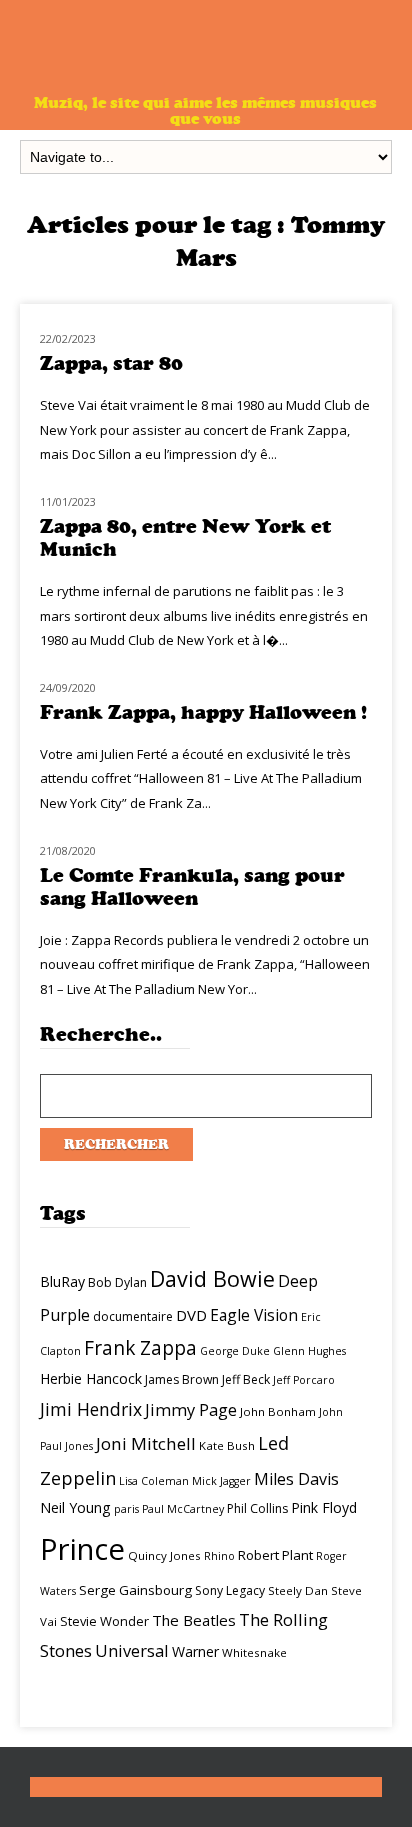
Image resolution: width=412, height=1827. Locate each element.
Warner (195, 1651)
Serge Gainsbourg (135, 1590)
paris (126, 1509)
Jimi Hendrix (91, 1409)
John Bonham (278, 1411)
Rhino (219, 1556)
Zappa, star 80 (111, 363)
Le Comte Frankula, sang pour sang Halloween (192, 887)
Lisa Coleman (154, 1481)
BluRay (62, 1281)
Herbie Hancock (91, 1378)
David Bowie (212, 1278)
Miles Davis (296, 1479)
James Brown (182, 1379)
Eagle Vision (254, 1315)
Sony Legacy (230, 1590)
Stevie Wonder (104, 1621)
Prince (82, 1549)
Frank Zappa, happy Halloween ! (203, 712)
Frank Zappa (140, 1348)
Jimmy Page (191, 1409)
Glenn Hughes (309, 1351)
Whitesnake (254, 1652)
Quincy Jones (164, 1555)
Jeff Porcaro (304, 1380)
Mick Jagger (221, 1481)
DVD (191, 1315)
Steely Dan (298, 1590)
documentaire (133, 1316)
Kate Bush (227, 1445)
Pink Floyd (324, 1507)
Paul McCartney (183, 1509)
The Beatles (194, 1620)
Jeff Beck (246, 1379)
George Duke (235, 1351)
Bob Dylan (117, 1282)
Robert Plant (275, 1555)
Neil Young (75, 1507)
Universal (132, 1650)
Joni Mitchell (146, 1443)
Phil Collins (257, 1508)
